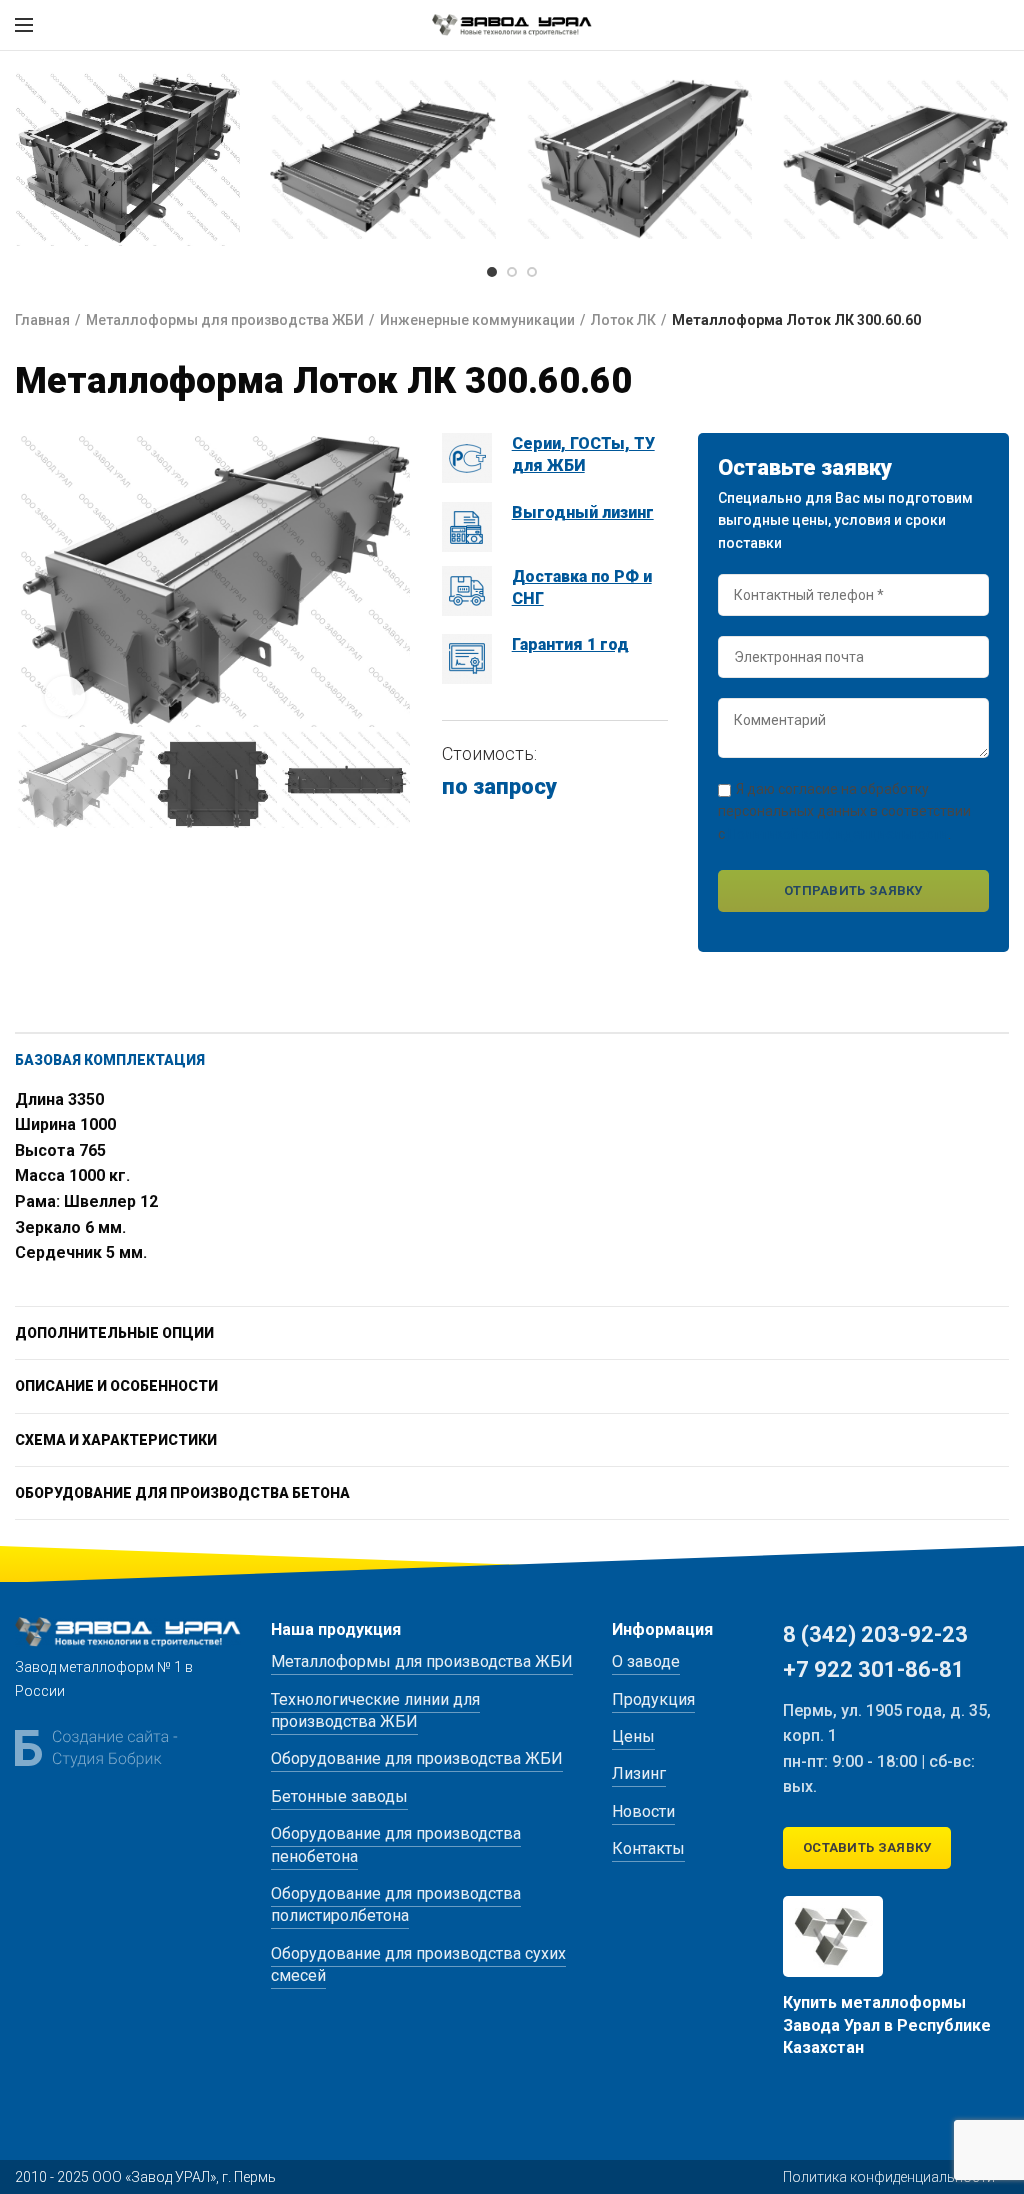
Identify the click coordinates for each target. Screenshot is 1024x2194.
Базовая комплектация (110, 1060)
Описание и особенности (116, 1386)
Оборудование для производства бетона (182, 1493)
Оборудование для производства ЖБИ (417, 1758)
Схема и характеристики (116, 1440)
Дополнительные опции (114, 1333)
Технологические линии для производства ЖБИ (375, 1710)
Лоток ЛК (623, 320)
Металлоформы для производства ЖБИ (225, 320)
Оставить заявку (867, 1847)
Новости (643, 1811)
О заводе (646, 1661)
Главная (42, 320)
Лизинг (639, 1773)
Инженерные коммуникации (477, 320)
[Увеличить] (65, 696)
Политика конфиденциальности (889, 2177)
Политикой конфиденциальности (838, 834)
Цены (633, 1736)
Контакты (648, 1848)
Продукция (653, 1699)
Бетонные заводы (339, 1796)
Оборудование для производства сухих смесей (418, 1964)
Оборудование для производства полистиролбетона (396, 1904)
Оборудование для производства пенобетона (396, 1844)
